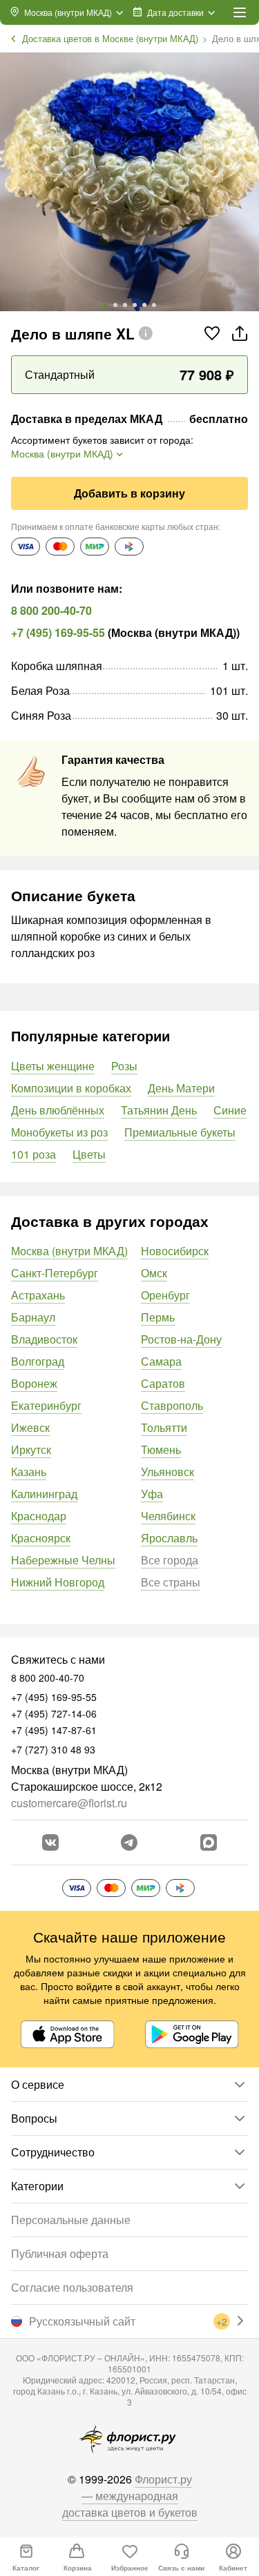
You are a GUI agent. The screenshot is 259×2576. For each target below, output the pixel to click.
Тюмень (161, 1449)
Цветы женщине (53, 1066)
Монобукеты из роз (59, 1132)
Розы (124, 1066)
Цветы (89, 1154)
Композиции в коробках (71, 1088)
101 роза (33, 1154)
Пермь (158, 1317)
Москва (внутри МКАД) (69, 1251)
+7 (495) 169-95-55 (58, 632)
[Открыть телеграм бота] (129, 1842)
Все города (170, 1560)
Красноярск (41, 1538)
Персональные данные (71, 2220)
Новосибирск (175, 1251)
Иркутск (31, 1449)
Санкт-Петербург (55, 1273)
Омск (154, 1273)
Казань (29, 1472)
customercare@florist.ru (69, 1803)
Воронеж (34, 1383)
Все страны (171, 1582)
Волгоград (38, 1361)
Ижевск (30, 1427)
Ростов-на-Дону (181, 1339)
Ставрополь (172, 1405)
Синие (230, 1110)
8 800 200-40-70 (51, 610)
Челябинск (168, 1516)
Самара (161, 1361)
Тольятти (164, 1427)
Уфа (152, 1494)
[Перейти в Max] (209, 1842)
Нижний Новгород (58, 1582)
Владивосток (44, 1339)
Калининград (44, 1494)
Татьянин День (159, 1110)
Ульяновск (167, 1472)
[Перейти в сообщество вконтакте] (50, 1842)
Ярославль (169, 1538)
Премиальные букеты (180, 1132)
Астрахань (38, 1295)
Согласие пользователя (72, 2287)
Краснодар (39, 1516)
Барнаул (33, 1317)
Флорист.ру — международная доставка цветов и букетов (130, 2496)
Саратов (163, 1383)
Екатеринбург (46, 1405)
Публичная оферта (60, 2253)
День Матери (181, 1088)
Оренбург (165, 1295)
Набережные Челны (63, 1560)
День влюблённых (58, 1110)
